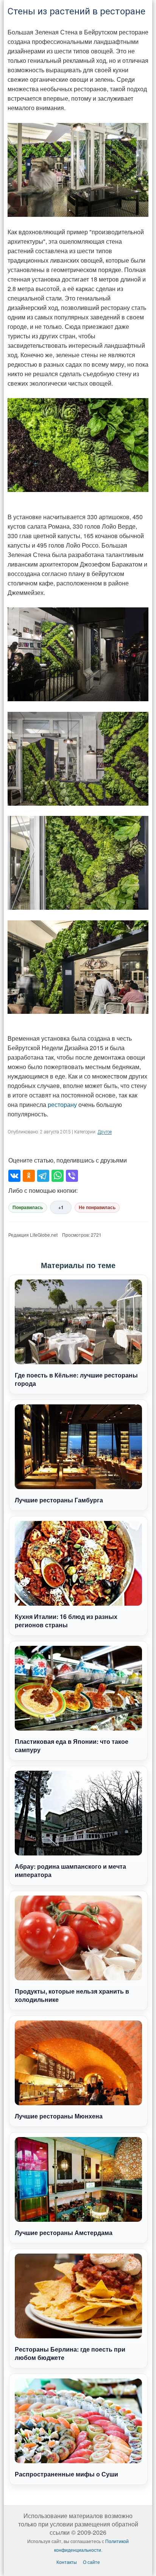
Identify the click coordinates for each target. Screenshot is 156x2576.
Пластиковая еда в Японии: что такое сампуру (72, 1746)
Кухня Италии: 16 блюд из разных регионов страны (66, 1621)
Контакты (67, 2562)
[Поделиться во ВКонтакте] (14, 1176)
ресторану (62, 1104)
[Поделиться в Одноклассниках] (29, 1176)
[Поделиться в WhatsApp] (58, 1176)
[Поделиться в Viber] (72, 1176)
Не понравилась (97, 1208)
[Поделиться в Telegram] (43, 1176)
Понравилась (28, 1208)
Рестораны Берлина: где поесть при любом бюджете (70, 2353)
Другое (105, 1132)
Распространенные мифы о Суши (66, 2474)
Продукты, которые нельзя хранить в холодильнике (72, 1995)
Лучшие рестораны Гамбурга (59, 1500)
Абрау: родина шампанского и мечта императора (70, 1870)
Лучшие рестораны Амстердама (64, 2233)
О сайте (91, 2562)
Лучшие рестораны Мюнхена (59, 2116)
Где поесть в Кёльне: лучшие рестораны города (76, 1379)
